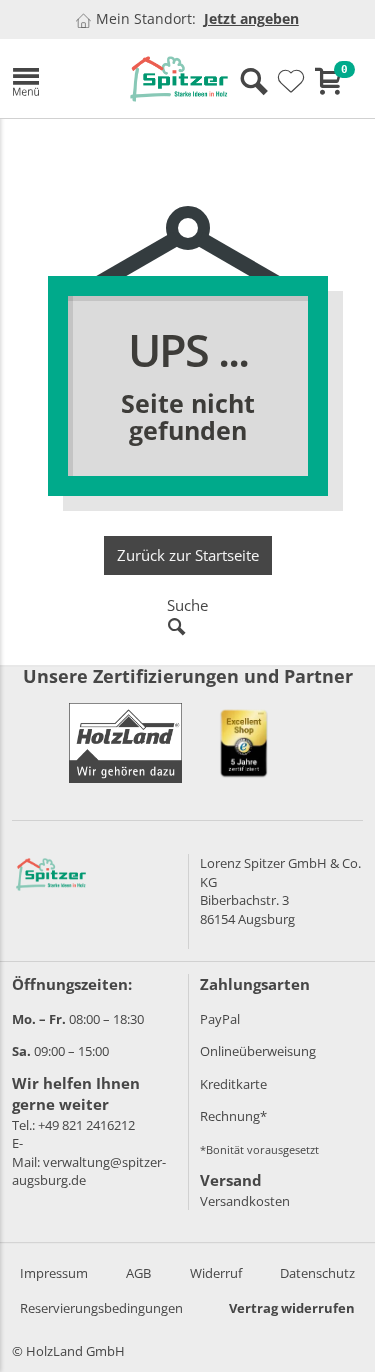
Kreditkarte (233, 1084)
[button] (56, 78)
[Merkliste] (291, 82)
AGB (138, 1273)
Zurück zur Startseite (188, 555)
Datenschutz (317, 1273)
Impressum (54, 1273)
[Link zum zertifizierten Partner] (244, 743)
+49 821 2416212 (86, 1125)
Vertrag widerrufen (292, 1308)
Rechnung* (233, 1116)
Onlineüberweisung (258, 1051)
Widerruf (216, 1273)
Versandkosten (245, 1201)
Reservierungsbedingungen (101, 1308)
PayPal (220, 1019)
